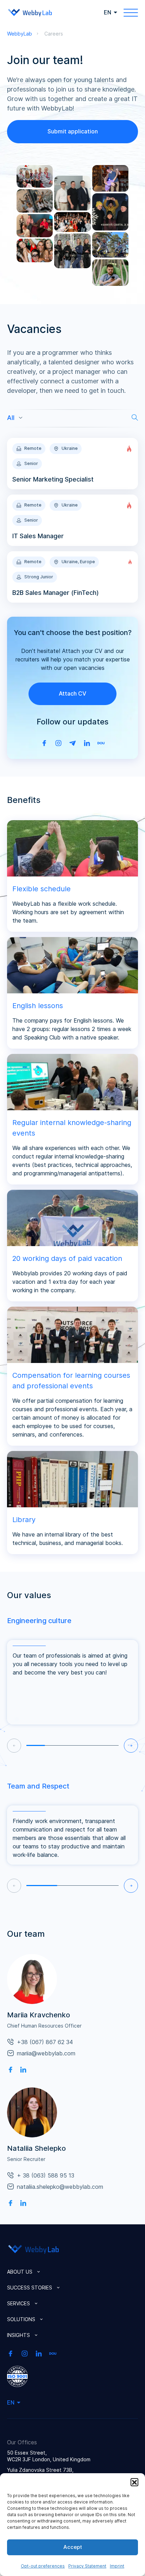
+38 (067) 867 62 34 (45, 2042)
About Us (20, 2272)
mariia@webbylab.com (46, 2053)
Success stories (30, 2288)
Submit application (73, 131)
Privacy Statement (87, 2566)
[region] (53, 419)
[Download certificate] (17, 2376)
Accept (73, 2547)
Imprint (117, 2566)
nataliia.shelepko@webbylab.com (60, 2187)
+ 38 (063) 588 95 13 (46, 2175)
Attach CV (72, 693)
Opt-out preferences (43, 2566)
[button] (134, 2482)
